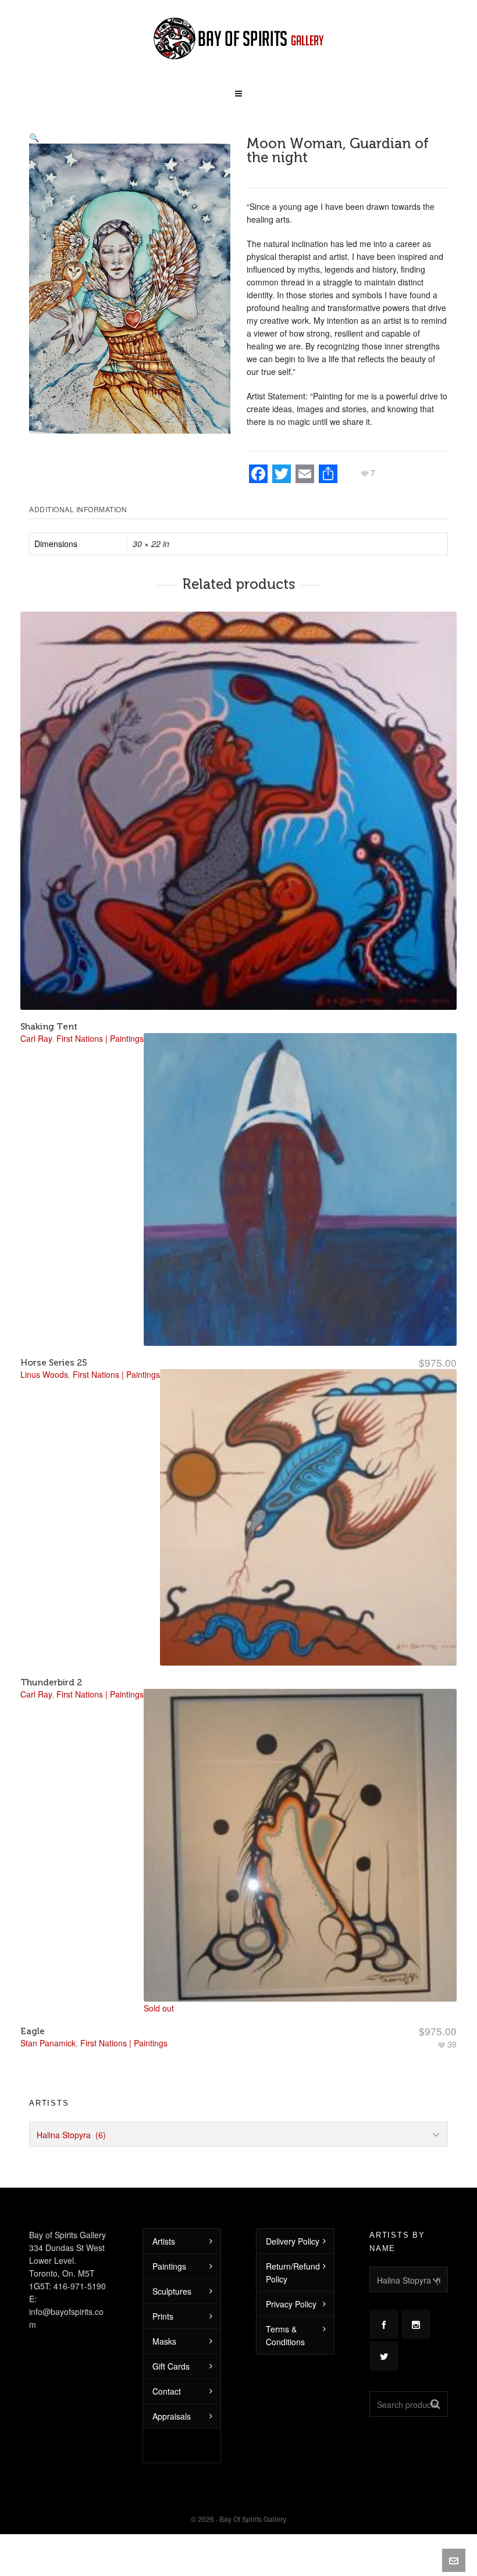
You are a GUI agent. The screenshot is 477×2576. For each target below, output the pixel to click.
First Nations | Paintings (124, 2043)
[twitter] (384, 2356)
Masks (164, 2341)
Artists (164, 2241)
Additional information (78, 509)
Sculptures (172, 2291)
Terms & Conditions (285, 2335)
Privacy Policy (291, 2304)
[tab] (81, 509)
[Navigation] (238, 90)
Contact (167, 2391)
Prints (163, 2316)
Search (435, 2404)
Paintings (169, 2266)
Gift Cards (171, 2366)
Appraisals (172, 2416)
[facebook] (384, 2324)
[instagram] (416, 2324)
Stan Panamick (48, 2043)
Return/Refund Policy (293, 2273)
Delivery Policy (293, 2241)
